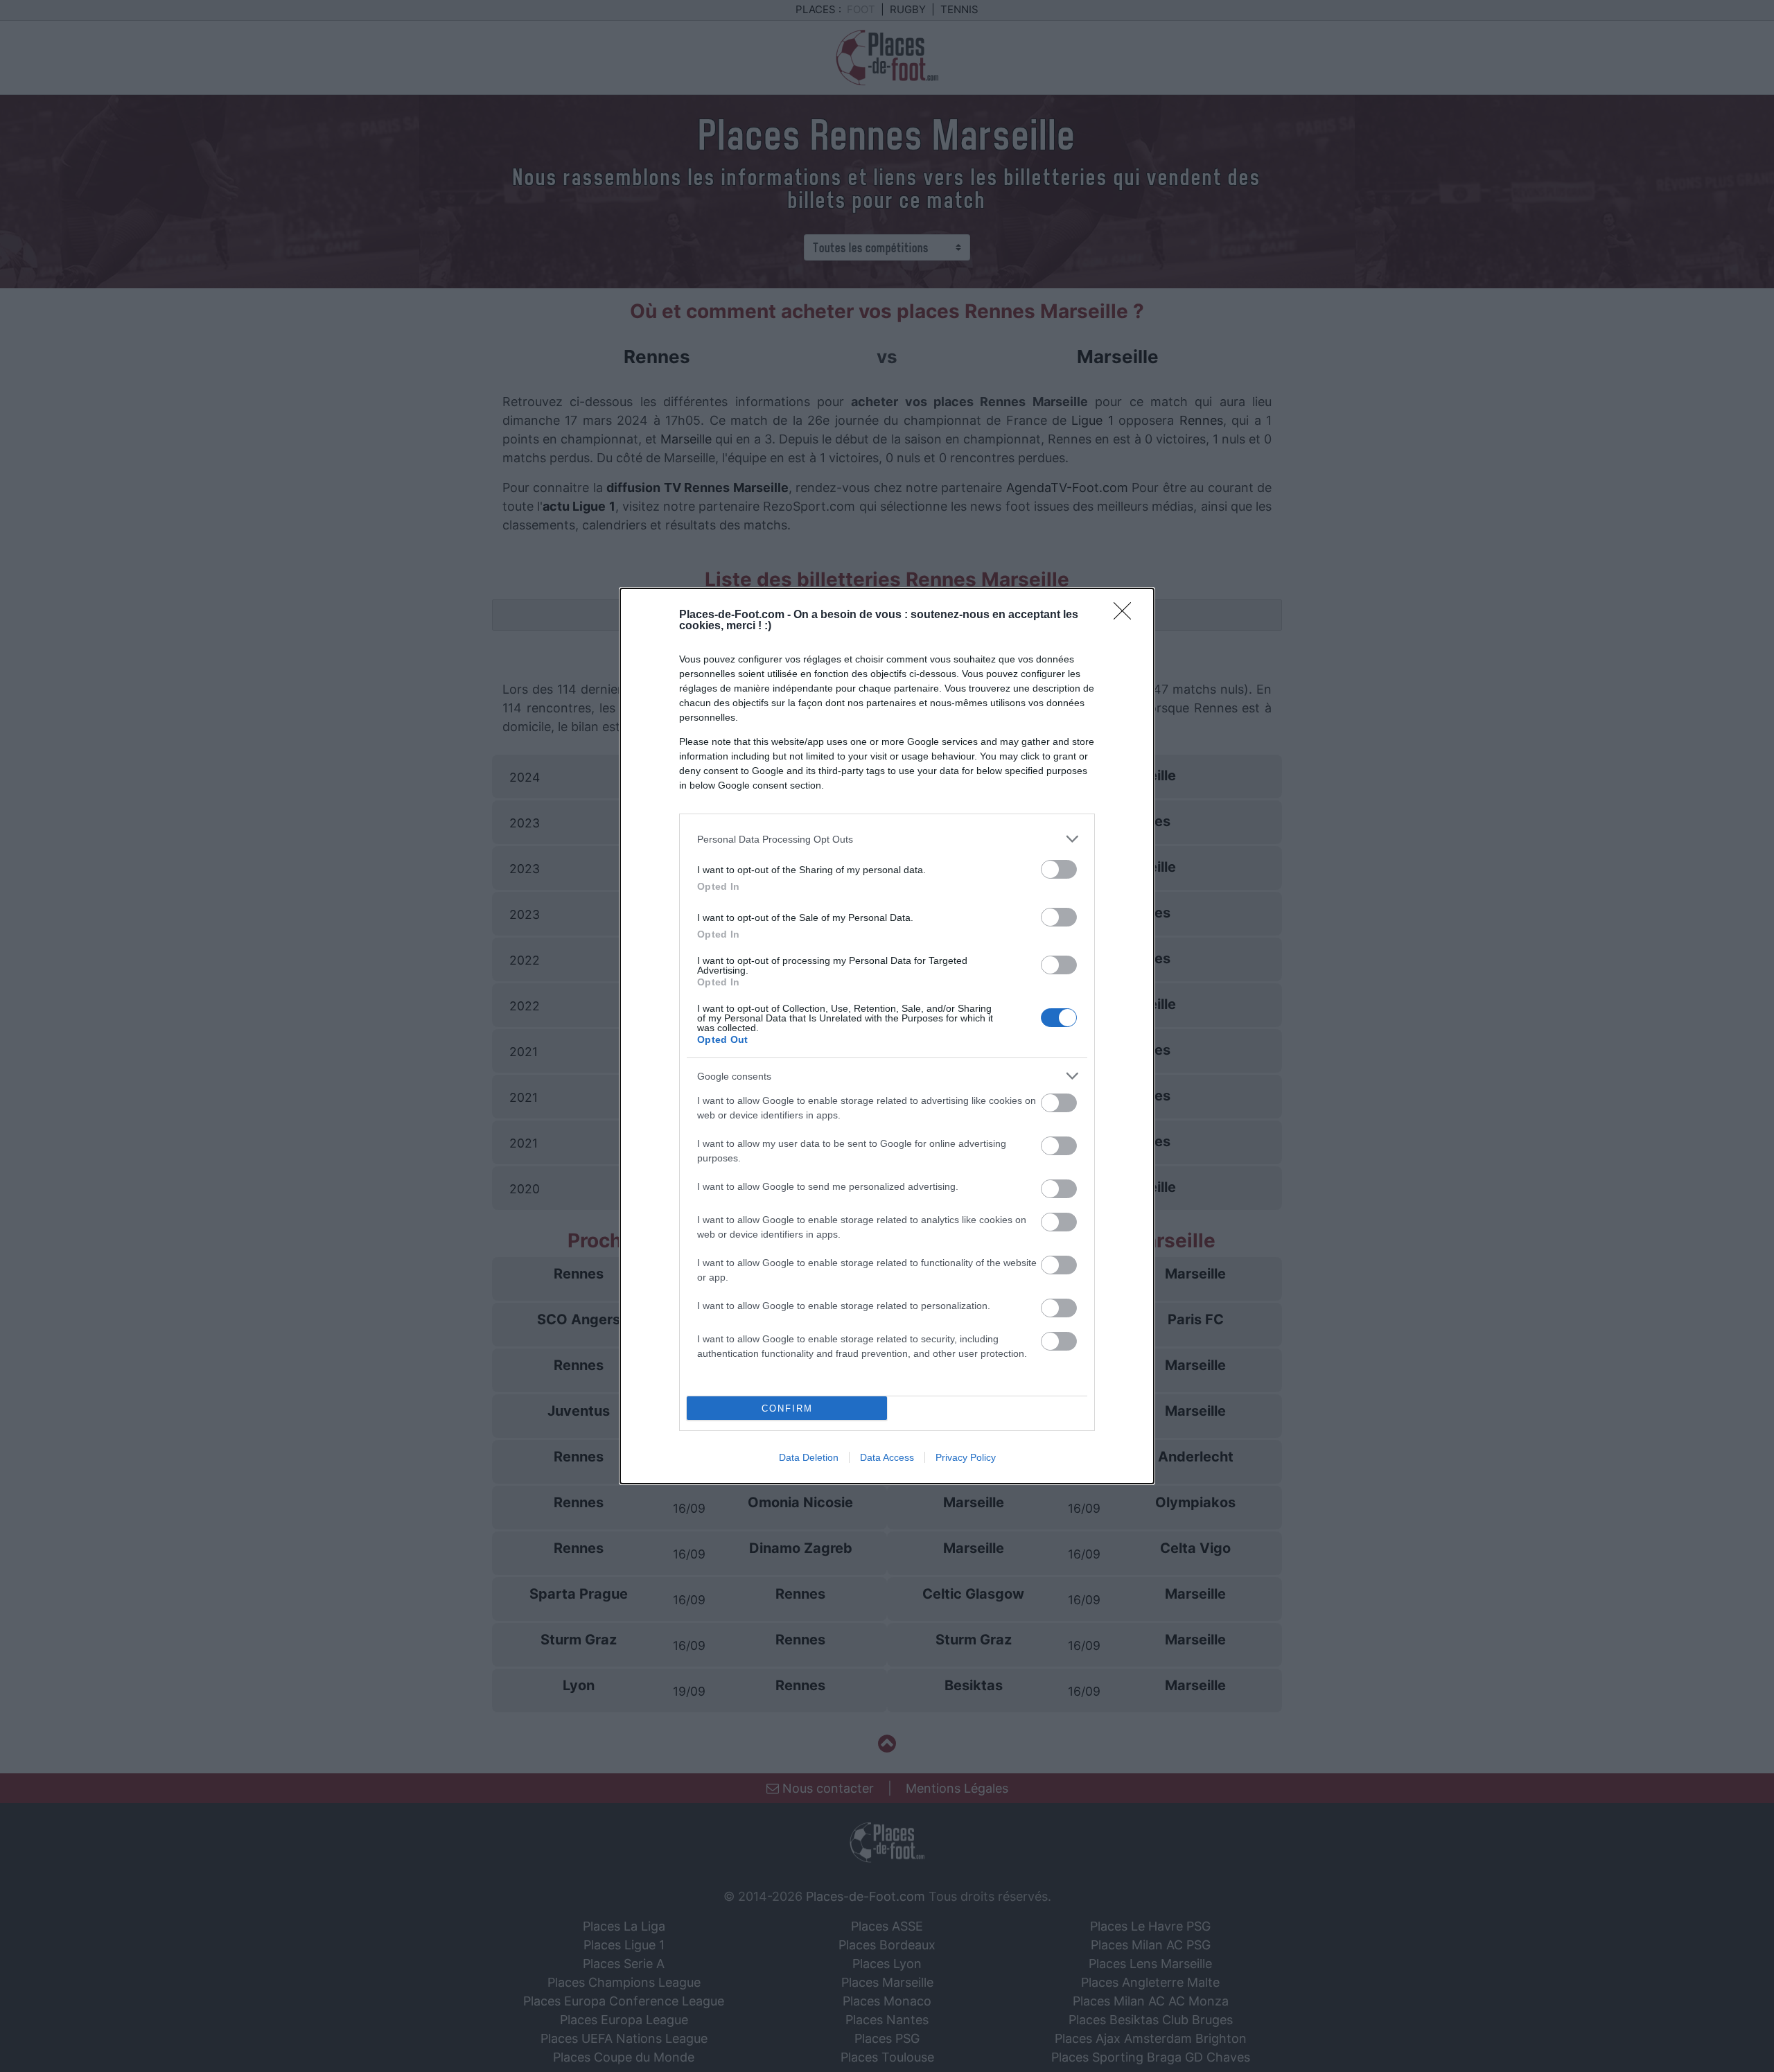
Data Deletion (809, 1457)
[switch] (1059, 869)
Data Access (887, 1457)
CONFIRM (787, 1408)
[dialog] (887, 1036)
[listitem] (887, 839)
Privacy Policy (966, 1457)
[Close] (1127, 615)
